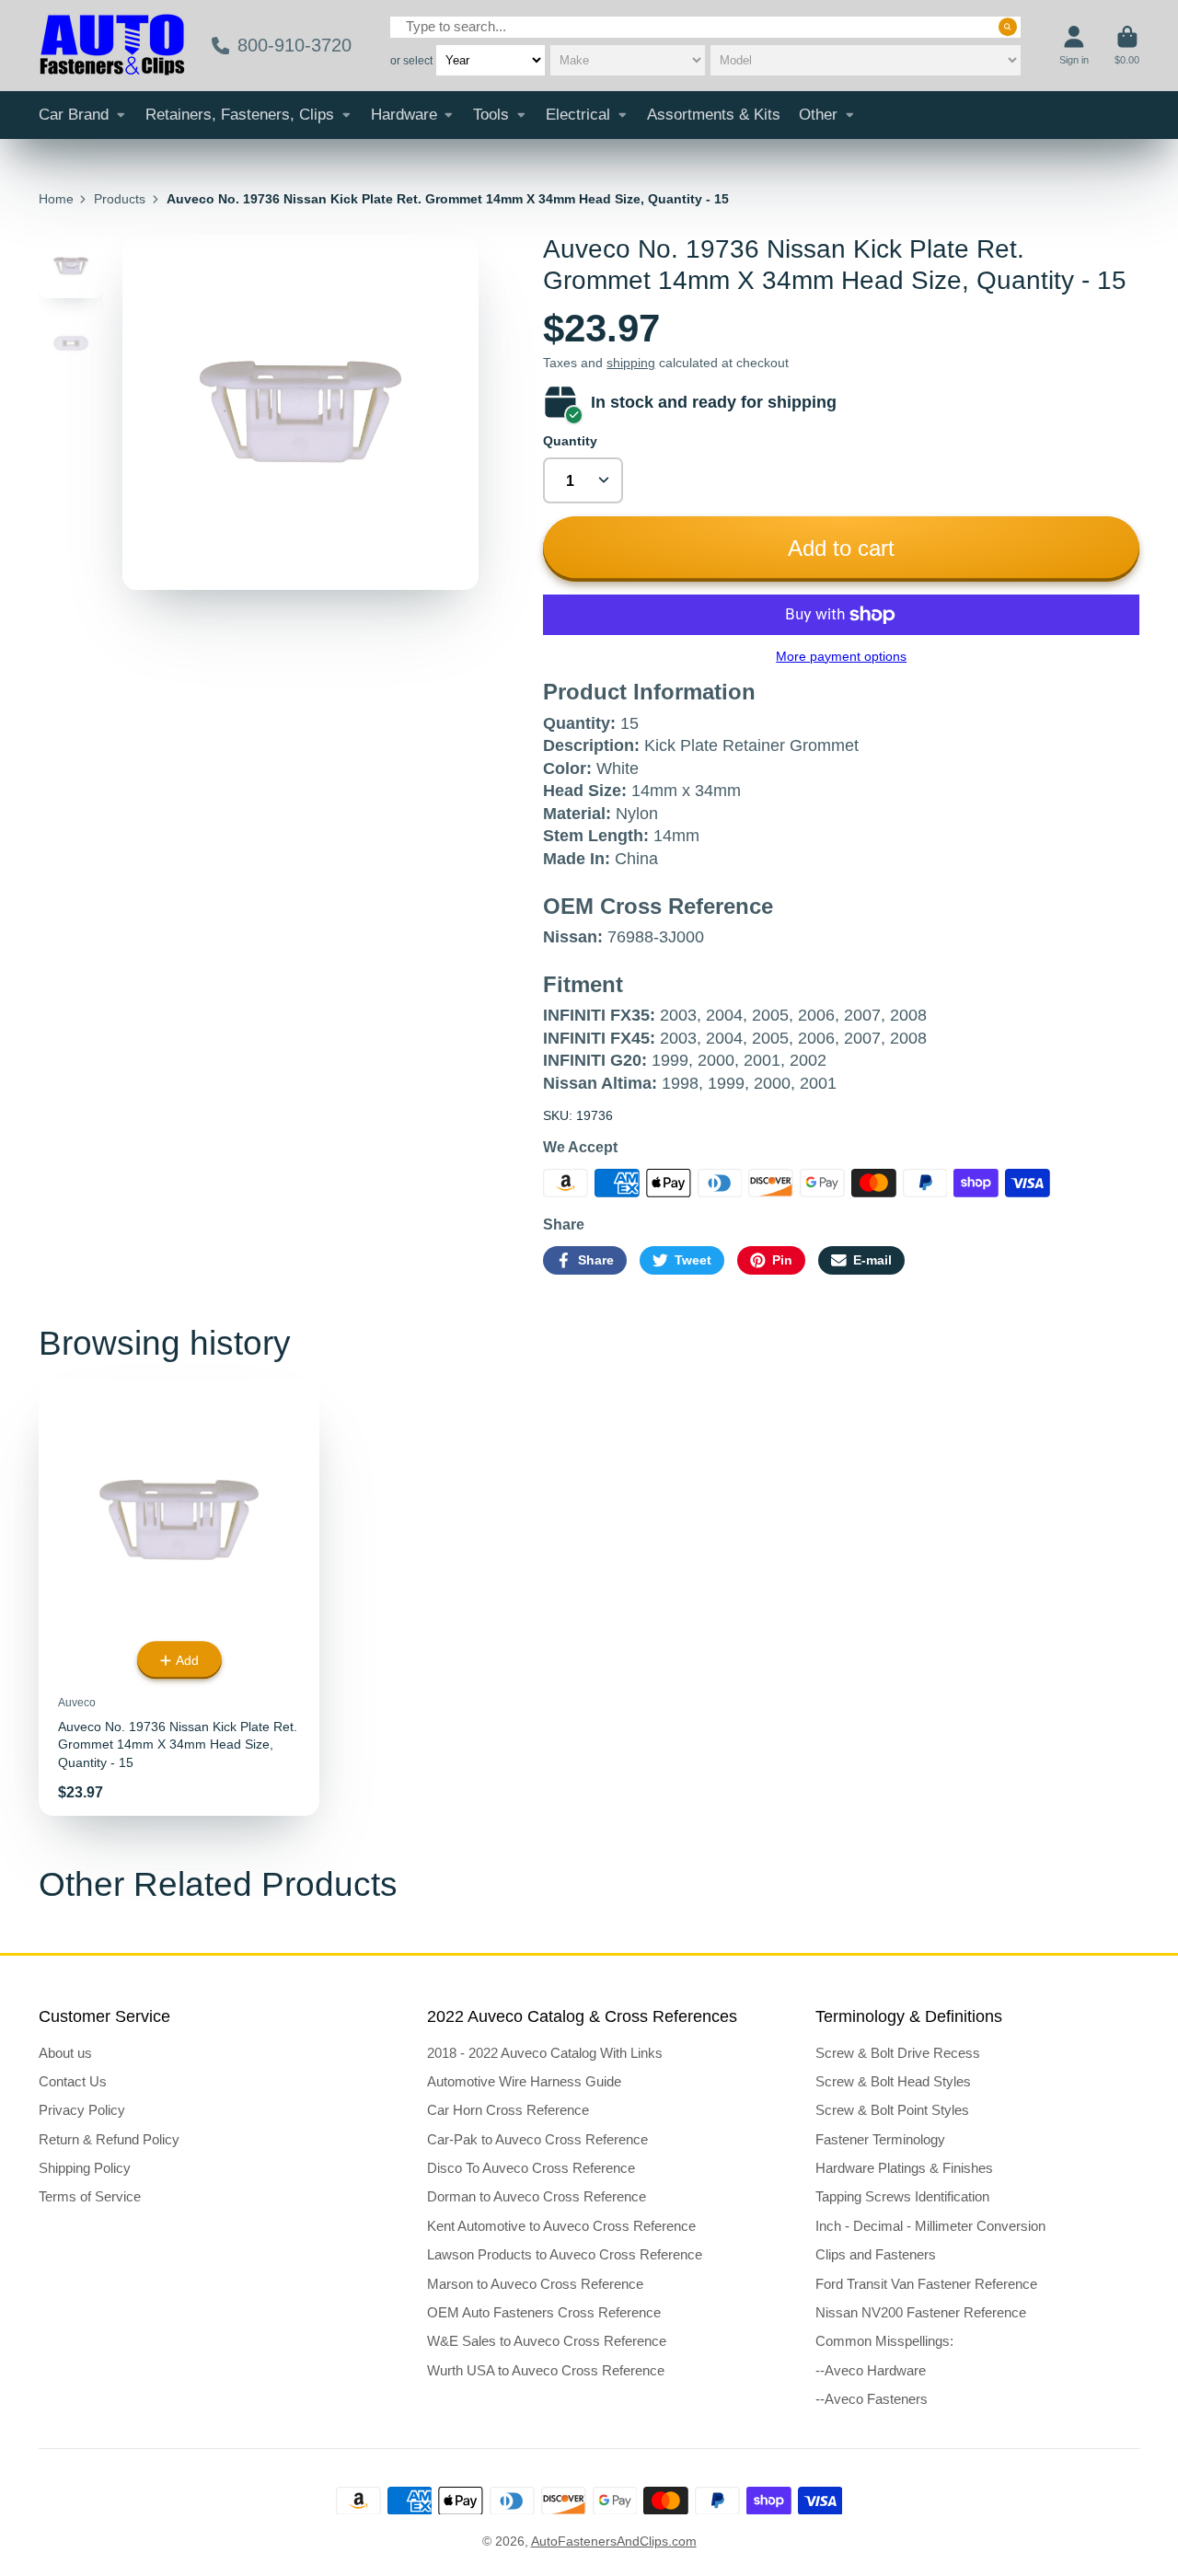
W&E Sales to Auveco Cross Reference (547, 2341)
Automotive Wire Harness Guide (524, 2081)
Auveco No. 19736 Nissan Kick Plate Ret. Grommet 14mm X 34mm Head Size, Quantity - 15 (179, 1598)
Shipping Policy (85, 2168)
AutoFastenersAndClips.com (614, 2541)
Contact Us (73, 2081)
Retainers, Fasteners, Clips (240, 115)
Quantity (570, 441)
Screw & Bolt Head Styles (893, 2081)
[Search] (1008, 27)
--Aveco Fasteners (872, 2399)
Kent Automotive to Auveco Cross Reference (561, 2226)
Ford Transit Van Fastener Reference (926, 2284)
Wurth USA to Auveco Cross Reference (546, 2370)
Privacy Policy (82, 2110)
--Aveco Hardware (871, 2370)
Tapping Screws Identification (902, 2196)
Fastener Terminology (880, 2139)
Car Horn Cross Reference (508, 2110)
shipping (631, 363)
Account (1074, 46)
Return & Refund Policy (109, 2139)
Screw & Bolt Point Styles (892, 2110)
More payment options (841, 656)
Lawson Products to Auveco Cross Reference (565, 2254)
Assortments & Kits (714, 115)
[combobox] (705, 27)
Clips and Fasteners (876, 2254)
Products (120, 199)
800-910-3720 (294, 45)
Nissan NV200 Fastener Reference (921, 2312)
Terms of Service (90, 2196)
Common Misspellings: (884, 2341)
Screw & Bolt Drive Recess (898, 2053)
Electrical (578, 115)
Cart (1127, 46)
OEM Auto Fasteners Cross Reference (544, 2312)
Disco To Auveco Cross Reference (531, 2168)
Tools (491, 115)
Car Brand (74, 115)
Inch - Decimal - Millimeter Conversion (930, 2226)
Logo (112, 46)
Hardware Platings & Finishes (904, 2168)
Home (56, 199)
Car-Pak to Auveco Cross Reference (537, 2139)
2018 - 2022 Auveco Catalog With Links (545, 2053)
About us (65, 2053)
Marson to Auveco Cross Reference (535, 2284)
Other (818, 115)
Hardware (404, 115)
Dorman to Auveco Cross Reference (537, 2196)
